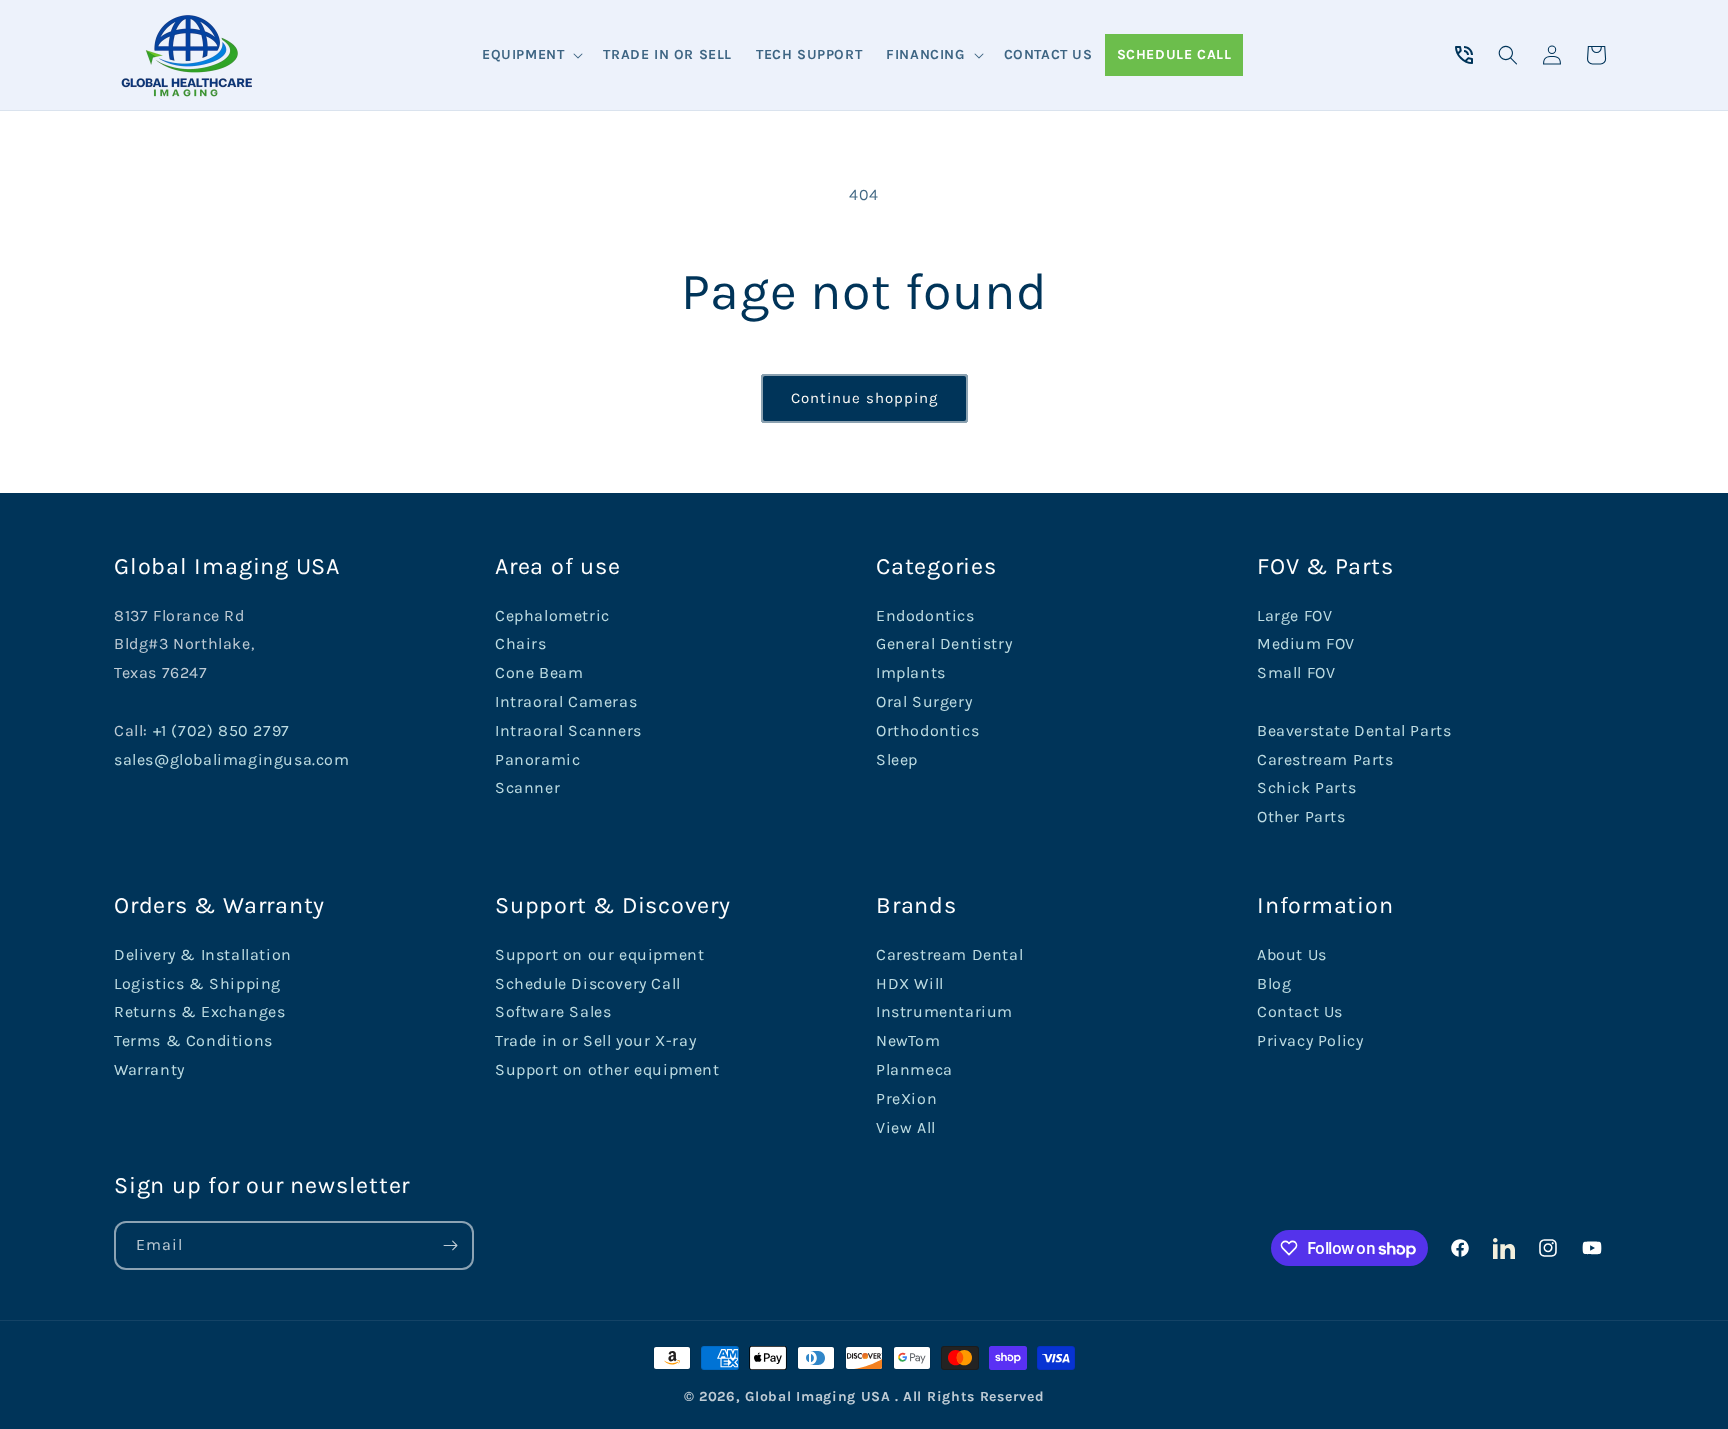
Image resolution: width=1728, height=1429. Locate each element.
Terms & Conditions (193, 1040)
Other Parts (1301, 816)
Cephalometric (552, 615)
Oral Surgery (924, 701)
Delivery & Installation (203, 954)
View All (906, 1127)
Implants (911, 672)
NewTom (908, 1040)
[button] (530, 55)
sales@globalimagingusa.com (232, 759)
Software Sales (553, 1011)
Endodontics (925, 615)
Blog (1274, 983)
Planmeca (914, 1069)
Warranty (149, 1069)
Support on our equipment (599, 954)
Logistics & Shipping (197, 983)
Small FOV (1296, 672)
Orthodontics (927, 730)
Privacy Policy (1310, 1040)
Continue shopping (864, 398)
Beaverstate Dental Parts (1354, 730)
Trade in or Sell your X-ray (595, 1040)
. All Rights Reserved (970, 1396)
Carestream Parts (1325, 759)
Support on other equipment (607, 1069)
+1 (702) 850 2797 (221, 730)
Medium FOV (1306, 643)
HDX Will (910, 983)
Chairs (521, 643)
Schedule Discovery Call (588, 983)
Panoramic (537, 759)
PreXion (906, 1098)
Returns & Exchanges (199, 1011)
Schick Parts (1306, 787)
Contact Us (1300, 1011)
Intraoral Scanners (568, 730)
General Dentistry (944, 643)
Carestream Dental (949, 954)
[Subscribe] (450, 1245)
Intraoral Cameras (566, 701)
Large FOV (1294, 615)
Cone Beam (539, 672)
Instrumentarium (944, 1011)
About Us (1292, 954)
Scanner (527, 787)
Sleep (897, 759)
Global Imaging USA (818, 1396)
